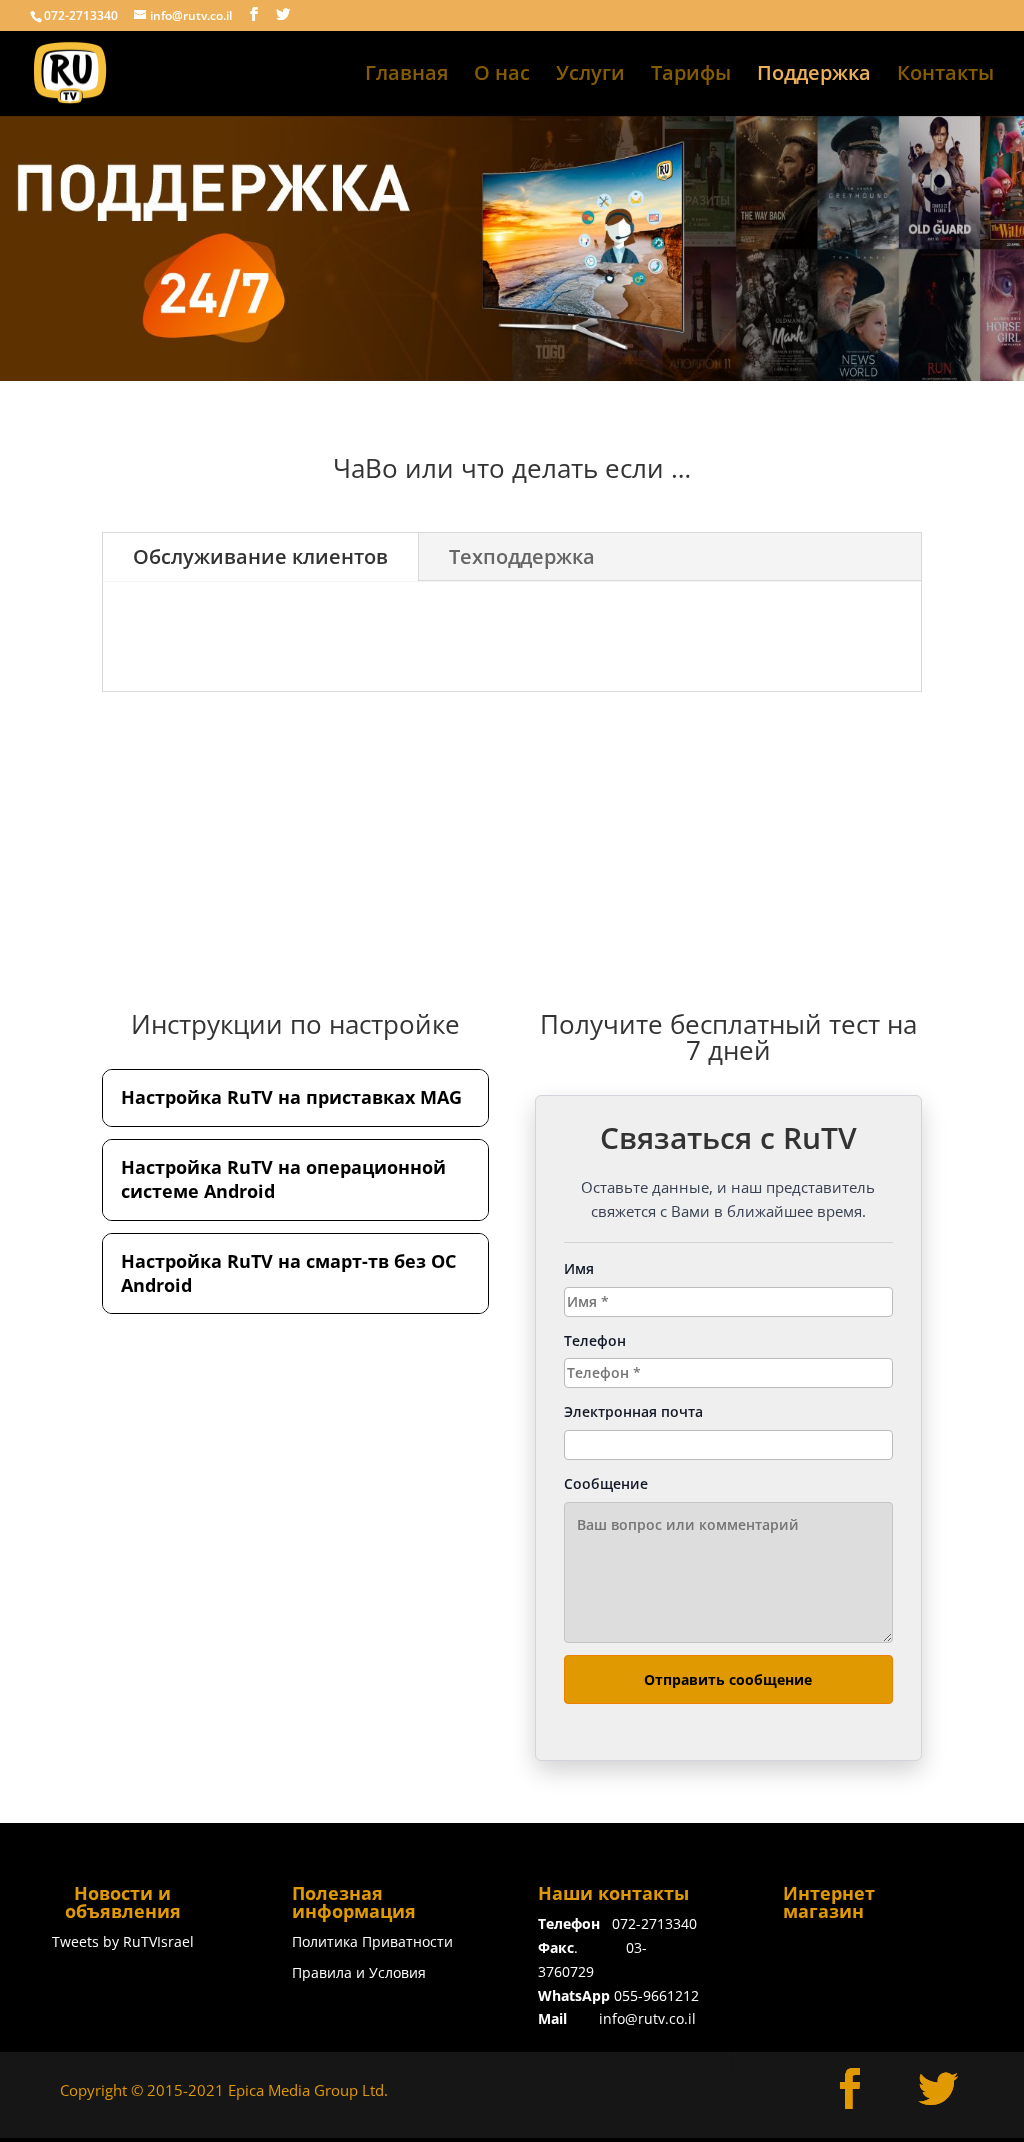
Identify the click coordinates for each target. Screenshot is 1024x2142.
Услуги (590, 76)
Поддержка (814, 76)
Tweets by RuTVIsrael (123, 1941)
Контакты (945, 76)
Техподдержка (522, 556)
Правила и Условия (359, 1972)
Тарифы (691, 76)
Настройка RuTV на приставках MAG (291, 1097)
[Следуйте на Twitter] (938, 2089)
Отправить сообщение (728, 1679)
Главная (406, 76)
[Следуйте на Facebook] (850, 2089)
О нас (502, 76)
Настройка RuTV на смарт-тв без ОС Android (288, 1273)
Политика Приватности (372, 1941)
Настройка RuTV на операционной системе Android (283, 1179)
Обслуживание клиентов (260, 556)
